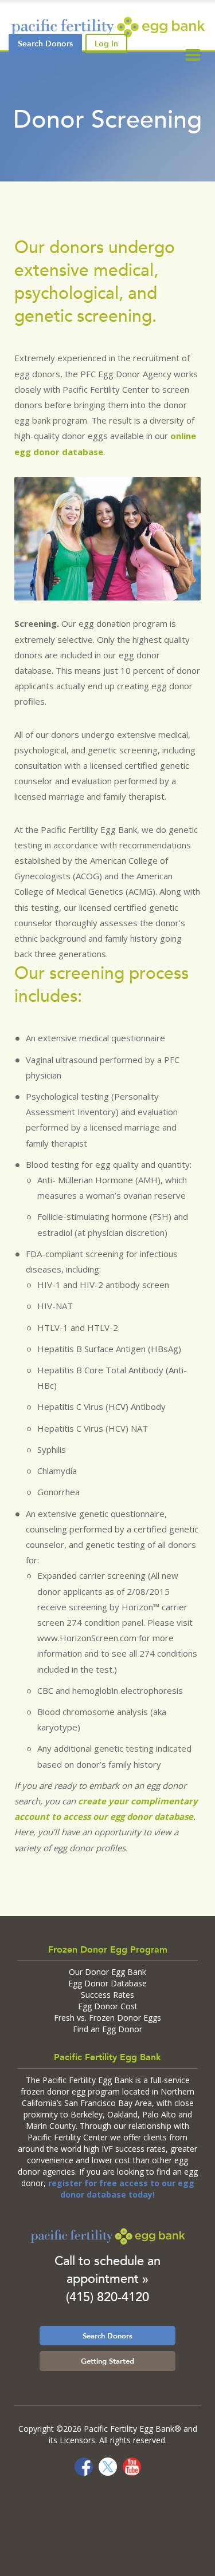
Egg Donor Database (107, 1983)
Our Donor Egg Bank (107, 1972)
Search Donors (107, 2336)
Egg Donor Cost (108, 2006)
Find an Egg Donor (107, 2029)
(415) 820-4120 (107, 2297)
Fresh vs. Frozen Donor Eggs (107, 2018)
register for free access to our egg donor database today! (121, 2189)
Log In (106, 44)
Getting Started (107, 2361)
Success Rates (107, 1995)
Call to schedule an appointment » (107, 2270)
